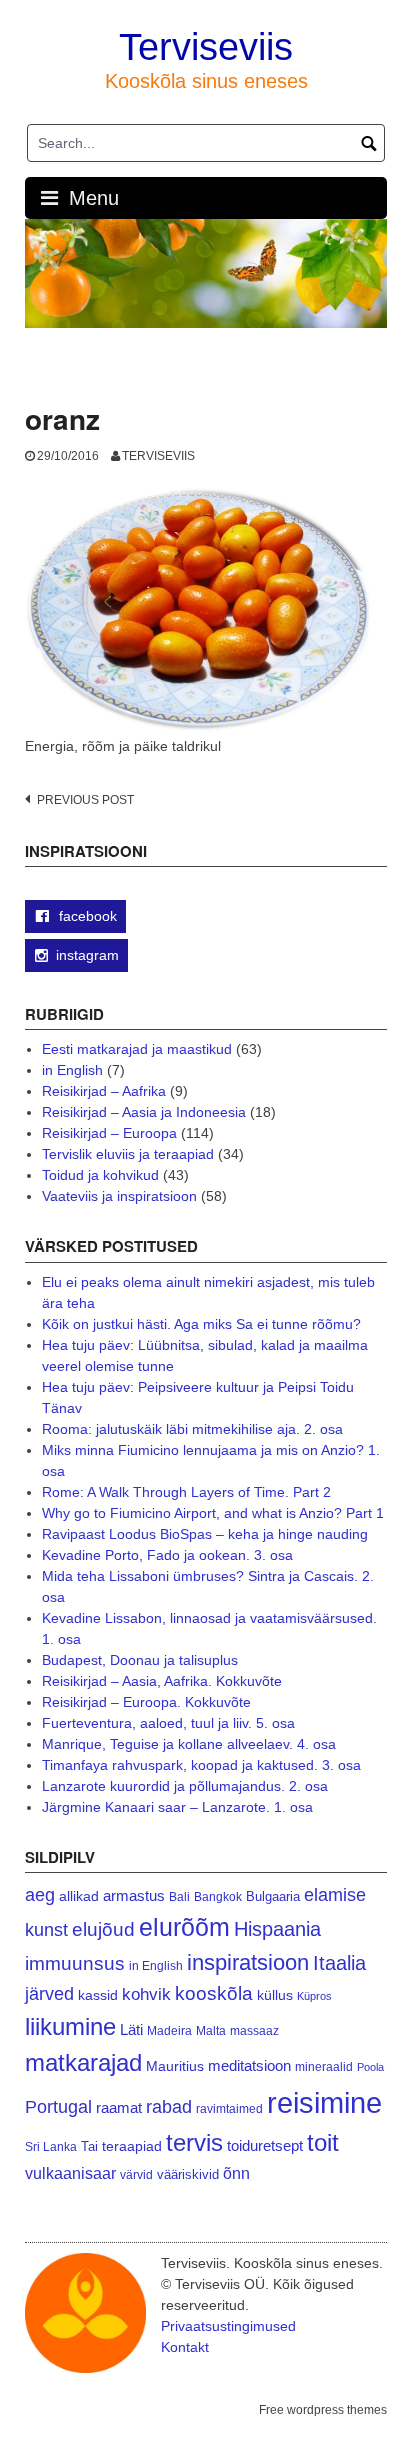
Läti (131, 2029)
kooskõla (214, 1993)
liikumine (70, 2026)
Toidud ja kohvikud (100, 1175)
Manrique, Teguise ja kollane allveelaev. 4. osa (189, 1744)
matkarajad (83, 2062)
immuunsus (75, 1963)
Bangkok (218, 1896)
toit (323, 2143)
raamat (119, 2108)
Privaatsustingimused (228, 2326)
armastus (134, 1895)
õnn (236, 2173)
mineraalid (324, 2067)
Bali (179, 1896)
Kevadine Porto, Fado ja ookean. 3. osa (167, 1555)
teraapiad (132, 2146)
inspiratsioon (248, 1962)
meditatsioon (249, 2066)
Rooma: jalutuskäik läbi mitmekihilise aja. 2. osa (192, 1429)
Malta (211, 2030)
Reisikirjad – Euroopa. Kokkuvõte (146, 1702)
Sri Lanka (51, 2147)
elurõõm (184, 1927)
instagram (87, 955)
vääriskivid (188, 2174)
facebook (86, 916)
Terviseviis (206, 47)
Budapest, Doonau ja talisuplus (140, 1660)
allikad (79, 1896)
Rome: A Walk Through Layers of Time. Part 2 (186, 1492)
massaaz (254, 2031)
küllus (275, 1995)
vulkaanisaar (70, 2173)
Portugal (58, 2107)
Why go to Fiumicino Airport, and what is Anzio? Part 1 (213, 1513)
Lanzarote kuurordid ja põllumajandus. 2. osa (185, 1786)
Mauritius (175, 2066)
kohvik (146, 1994)
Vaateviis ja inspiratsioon (119, 1196)
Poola (370, 2067)
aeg (40, 1895)
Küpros (314, 1996)
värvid (136, 2175)
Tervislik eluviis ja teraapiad (128, 1154)
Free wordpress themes (323, 2410)
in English (72, 1070)
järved (49, 1994)
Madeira (169, 2030)
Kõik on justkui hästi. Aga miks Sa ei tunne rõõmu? (201, 1324)
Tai (89, 2146)
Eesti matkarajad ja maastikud (137, 1049)
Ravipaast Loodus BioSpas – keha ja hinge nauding (205, 1534)
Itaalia (339, 1963)
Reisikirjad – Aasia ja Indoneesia (144, 1112)
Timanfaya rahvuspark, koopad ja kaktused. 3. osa (201, 1765)
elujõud (103, 1929)
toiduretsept (265, 2146)
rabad (169, 2107)
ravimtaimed (229, 2109)
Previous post (85, 800)
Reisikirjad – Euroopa (109, 1133)
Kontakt (185, 2347)
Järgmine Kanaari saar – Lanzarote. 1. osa (177, 1807)
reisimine (324, 2102)
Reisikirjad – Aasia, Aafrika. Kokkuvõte (162, 1681)
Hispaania (277, 1929)
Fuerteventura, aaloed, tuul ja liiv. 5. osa (168, 1723)
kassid (98, 1995)
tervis (194, 2142)
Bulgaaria (273, 1896)
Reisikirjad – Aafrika (104, 1091)
